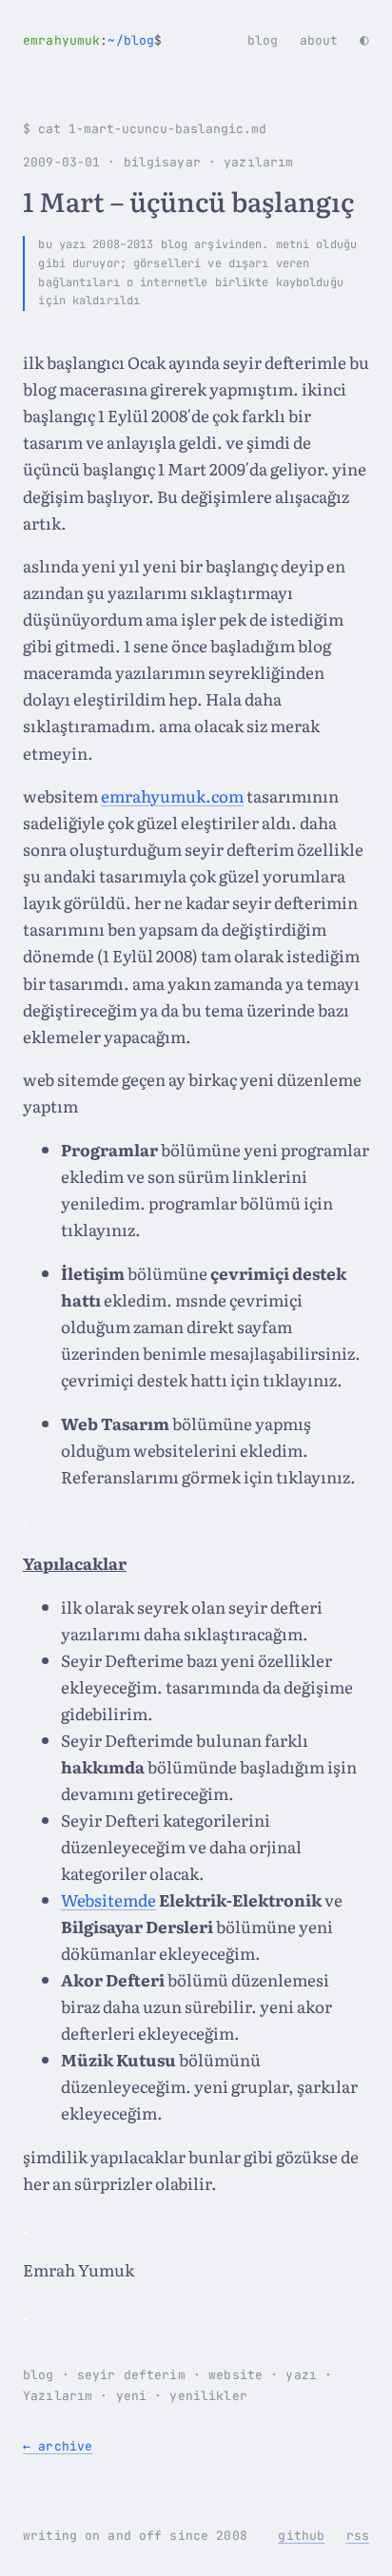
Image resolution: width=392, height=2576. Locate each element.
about (319, 40)
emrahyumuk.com (172, 795)
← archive (58, 2446)
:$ (92, 40)
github (301, 2536)
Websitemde (108, 1899)
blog (263, 40)
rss (358, 2536)
